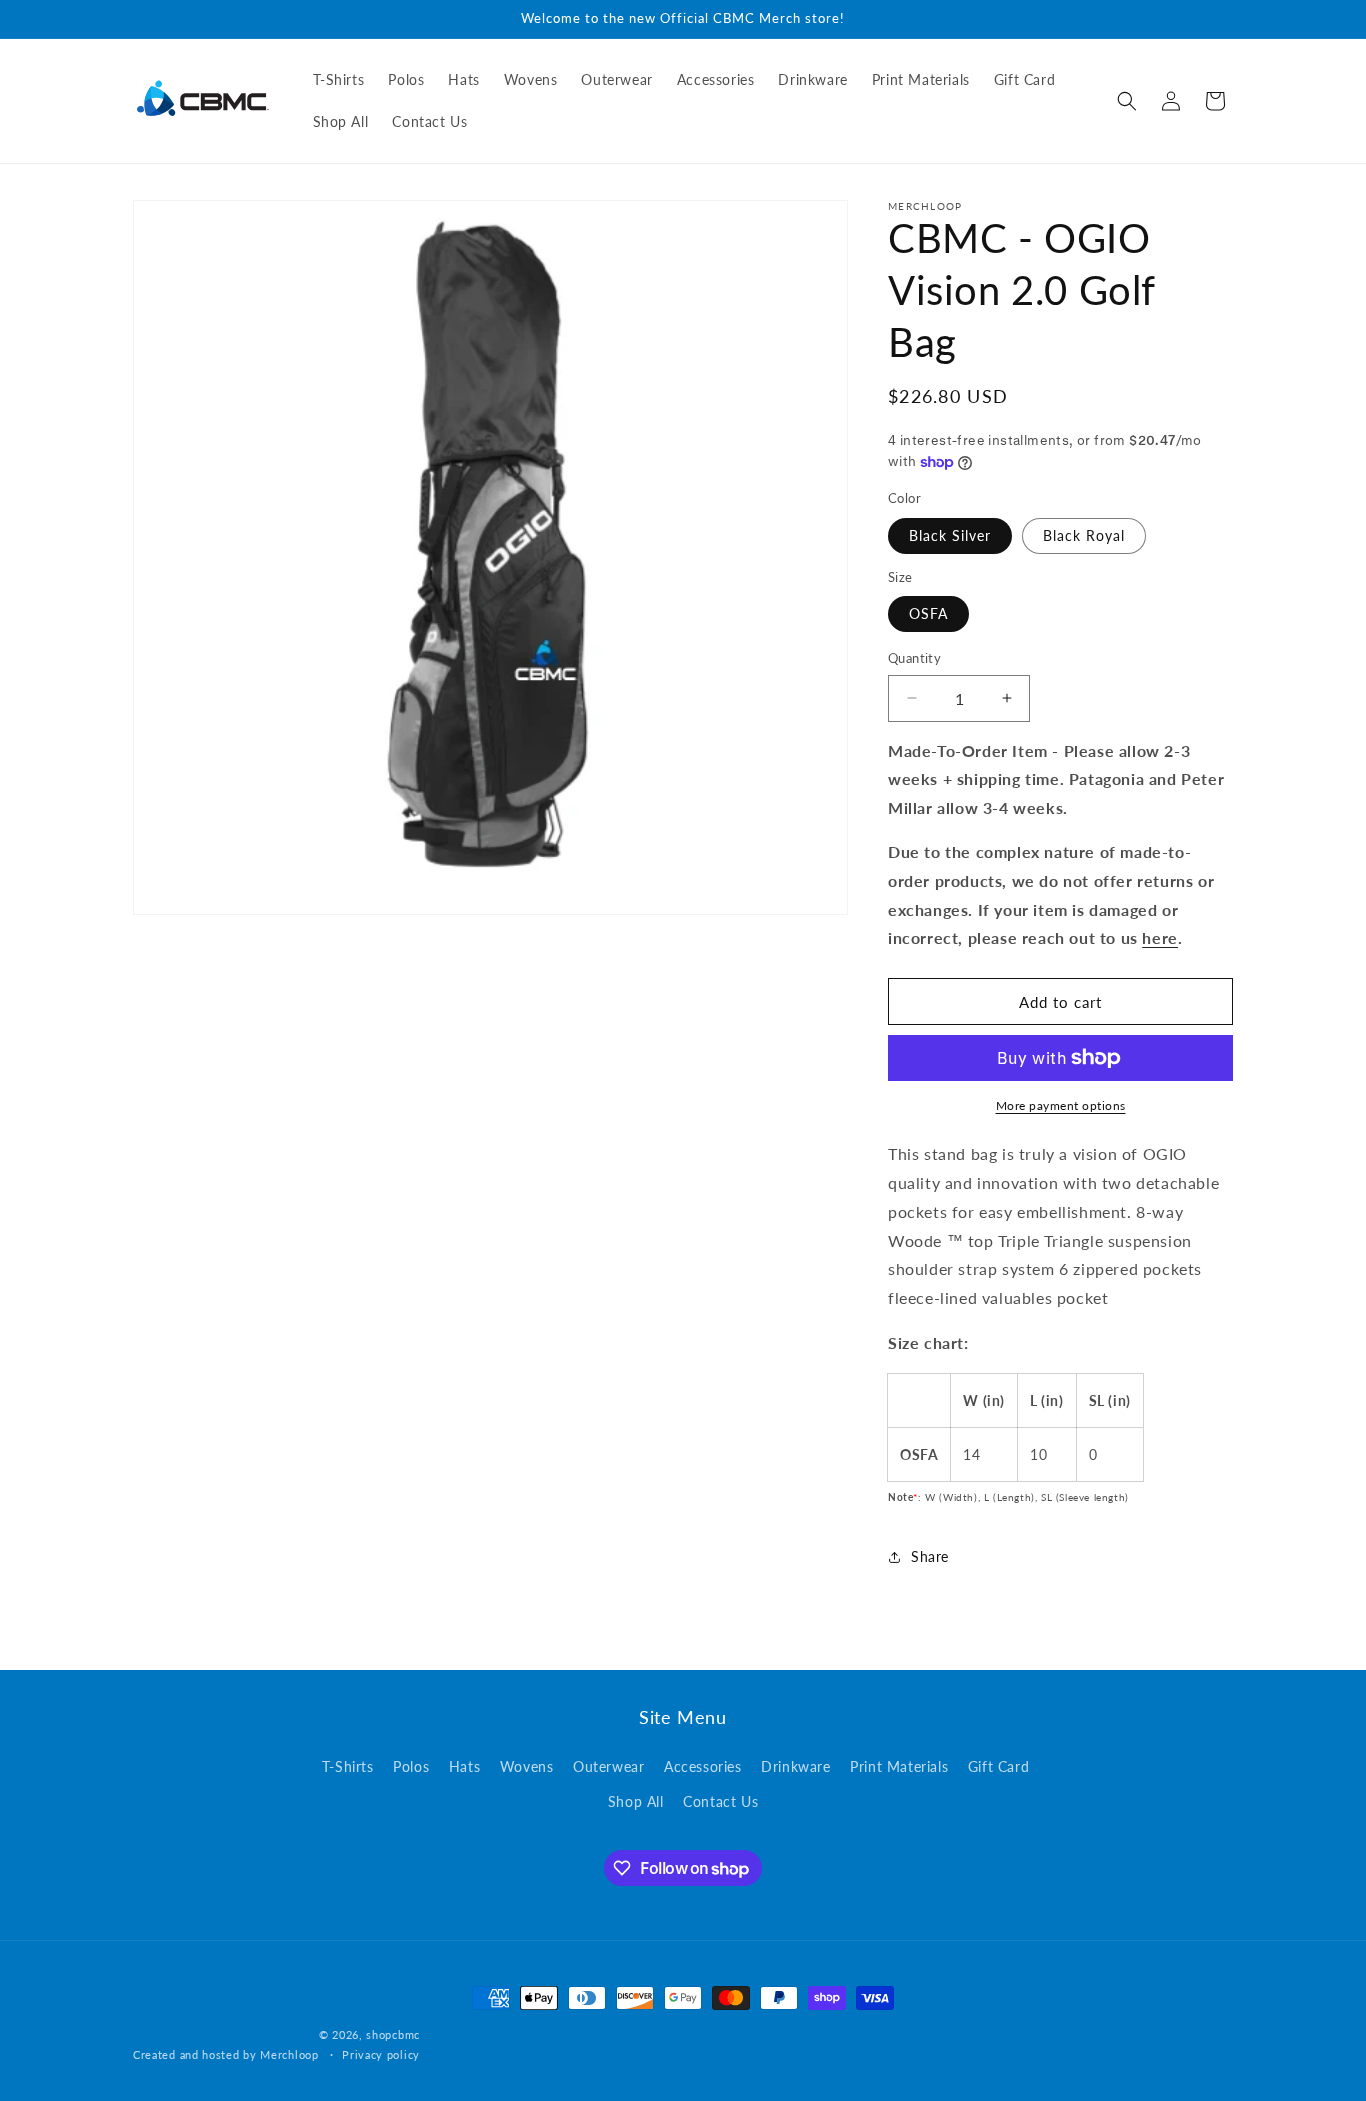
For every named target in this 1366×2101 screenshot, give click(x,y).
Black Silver (950, 535)
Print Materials (899, 1766)
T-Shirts (348, 1766)
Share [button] (930, 1556)
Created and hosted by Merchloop (226, 2054)
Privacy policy (381, 2054)
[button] (1127, 101)
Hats (464, 1766)
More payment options (1061, 1105)
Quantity (914, 658)
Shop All (636, 1801)
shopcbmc (393, 2034)
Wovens (527, 1766)
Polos (411, 1766)
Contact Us (720, 1801)
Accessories (703, 1766)
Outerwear (608, 1766)
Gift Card (998, 1766)
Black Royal (1084, 535)
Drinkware (795, 1766)
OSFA (928, 613)
